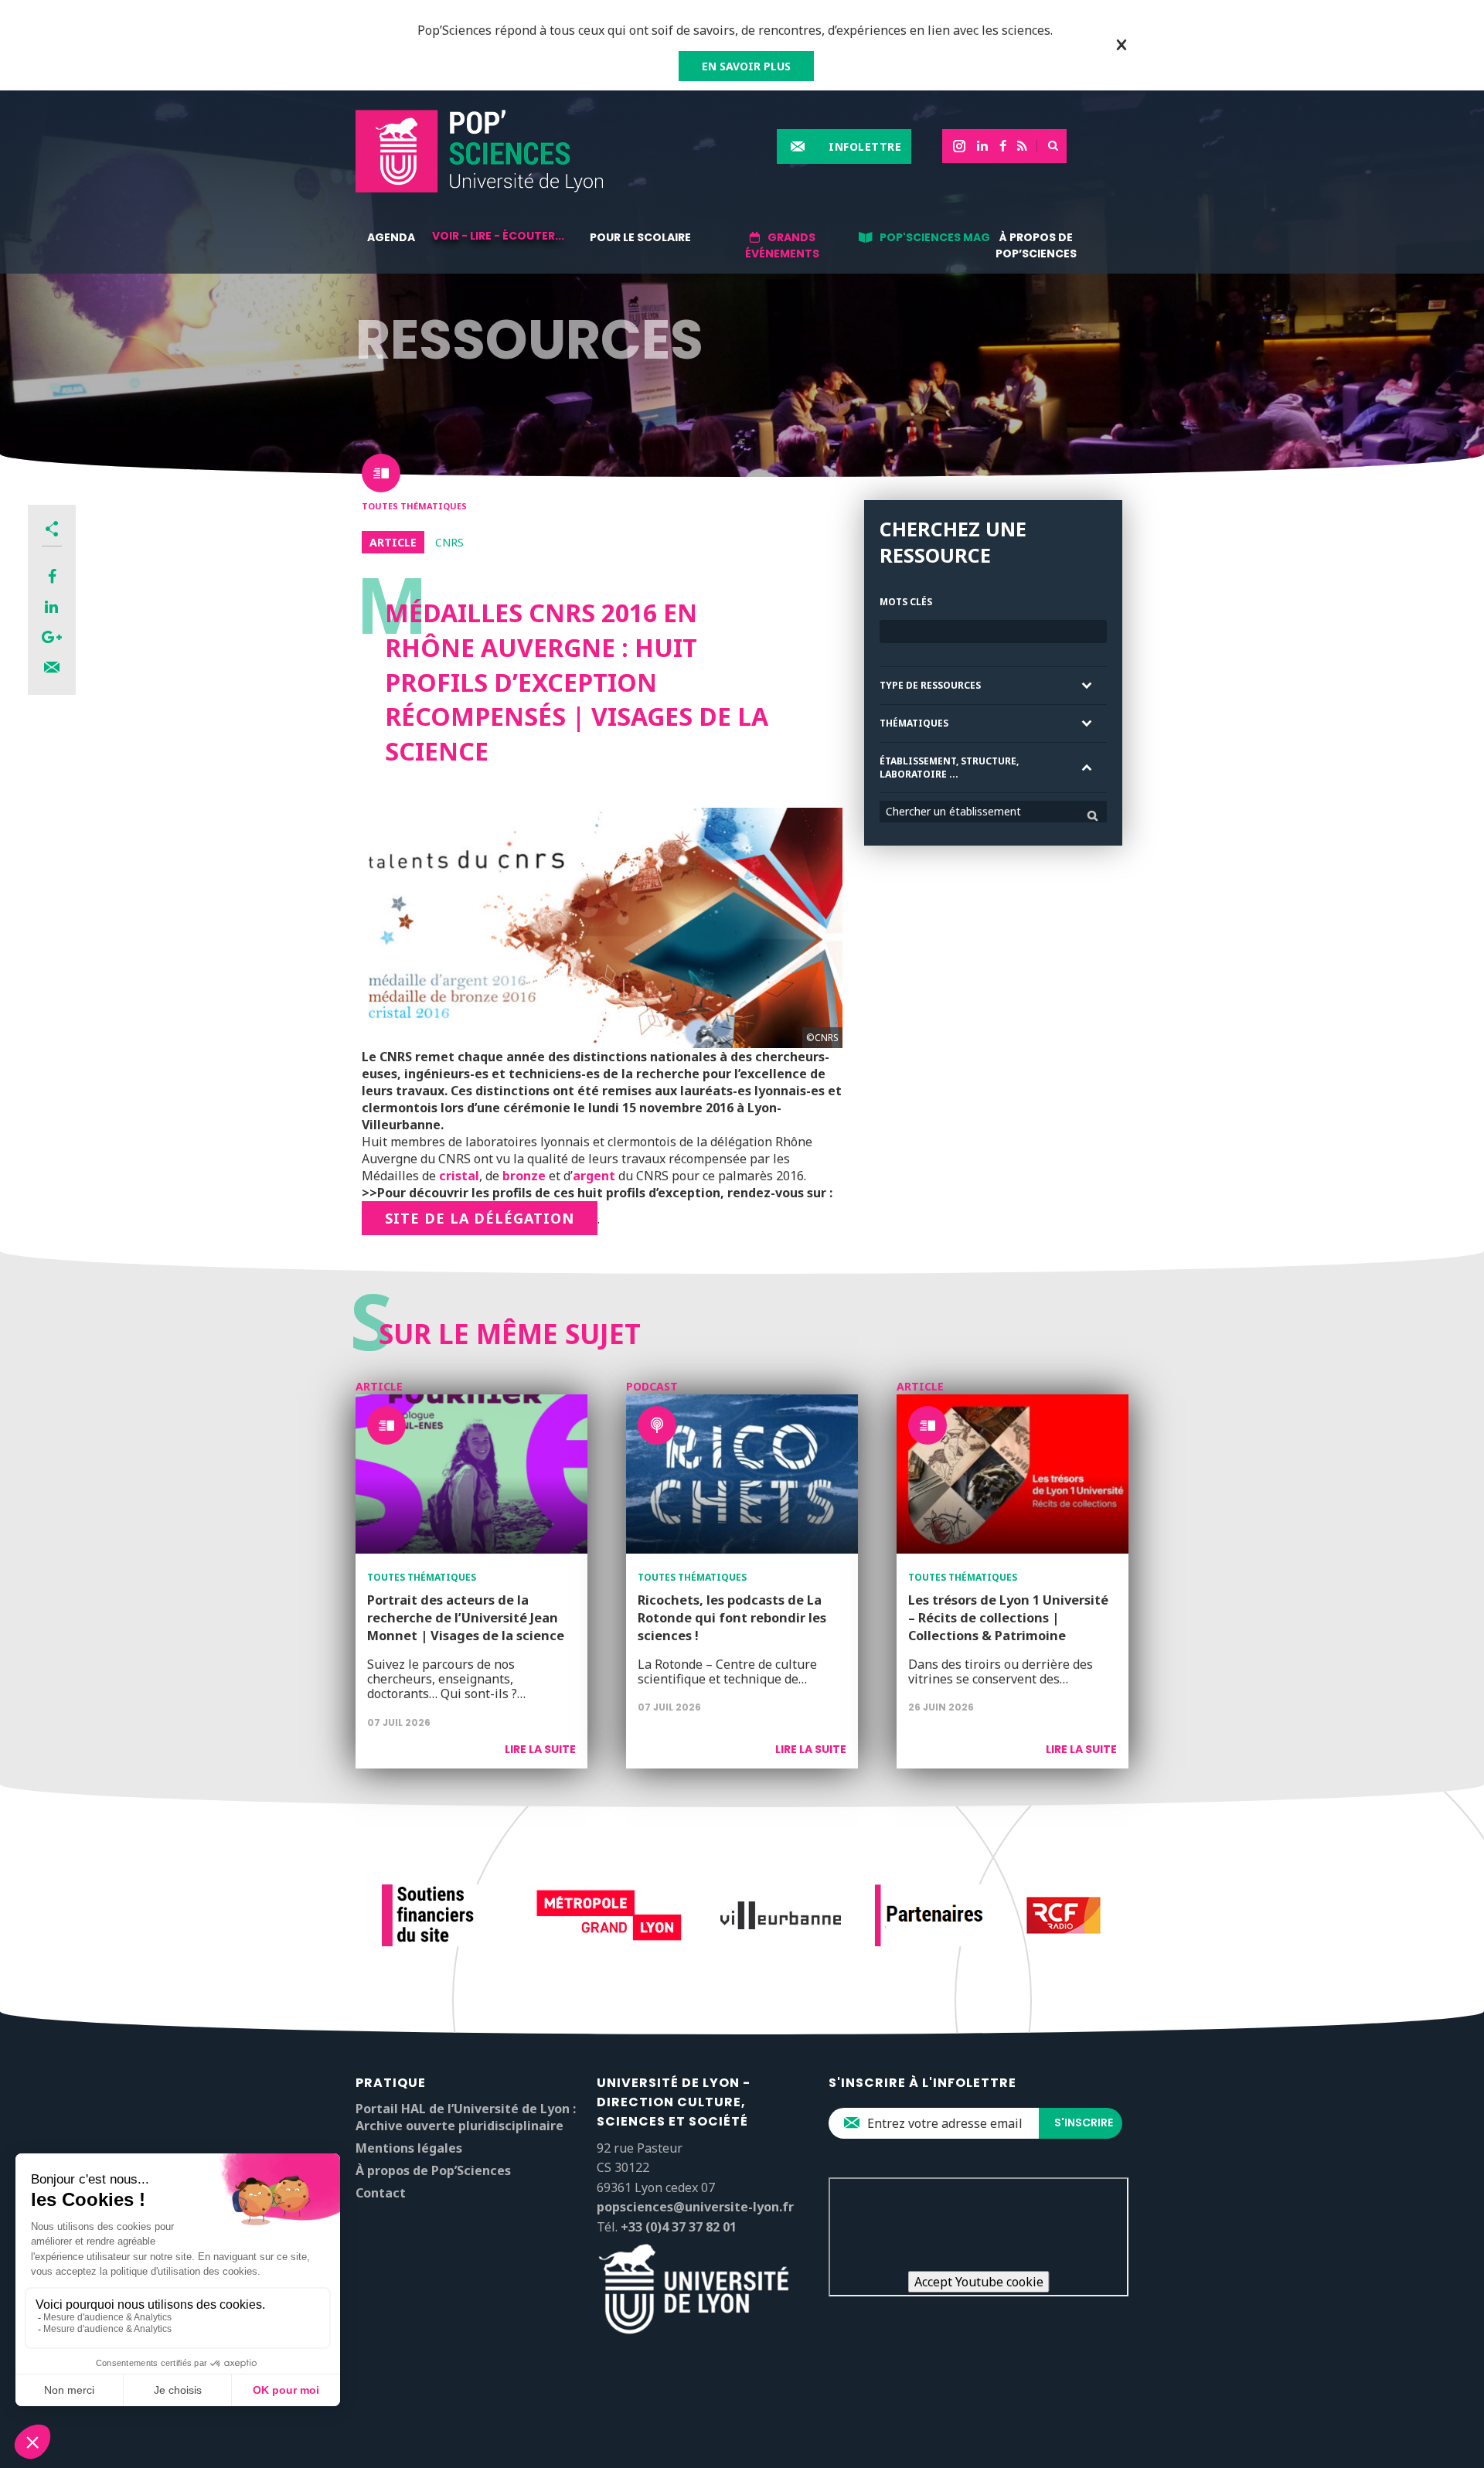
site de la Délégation (480, 1218)
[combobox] (993, 812)
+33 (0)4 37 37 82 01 (679, 2227)
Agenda (391, 237)
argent (594, 1176)
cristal (459, 1176)
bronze (524, 1176)
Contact (381, 2193)
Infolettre (865, 146)
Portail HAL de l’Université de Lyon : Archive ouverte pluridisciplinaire (466, 2117)
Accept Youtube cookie (979, 2282)
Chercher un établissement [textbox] (953, 811)
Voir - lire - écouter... (498, 236)
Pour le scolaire (640, 237)
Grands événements (782, 245)
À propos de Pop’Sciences (1036, 245)
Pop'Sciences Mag (935, 237)
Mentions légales (409, 2148)
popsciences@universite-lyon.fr (695, 2207)
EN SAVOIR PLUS (746, 66)
